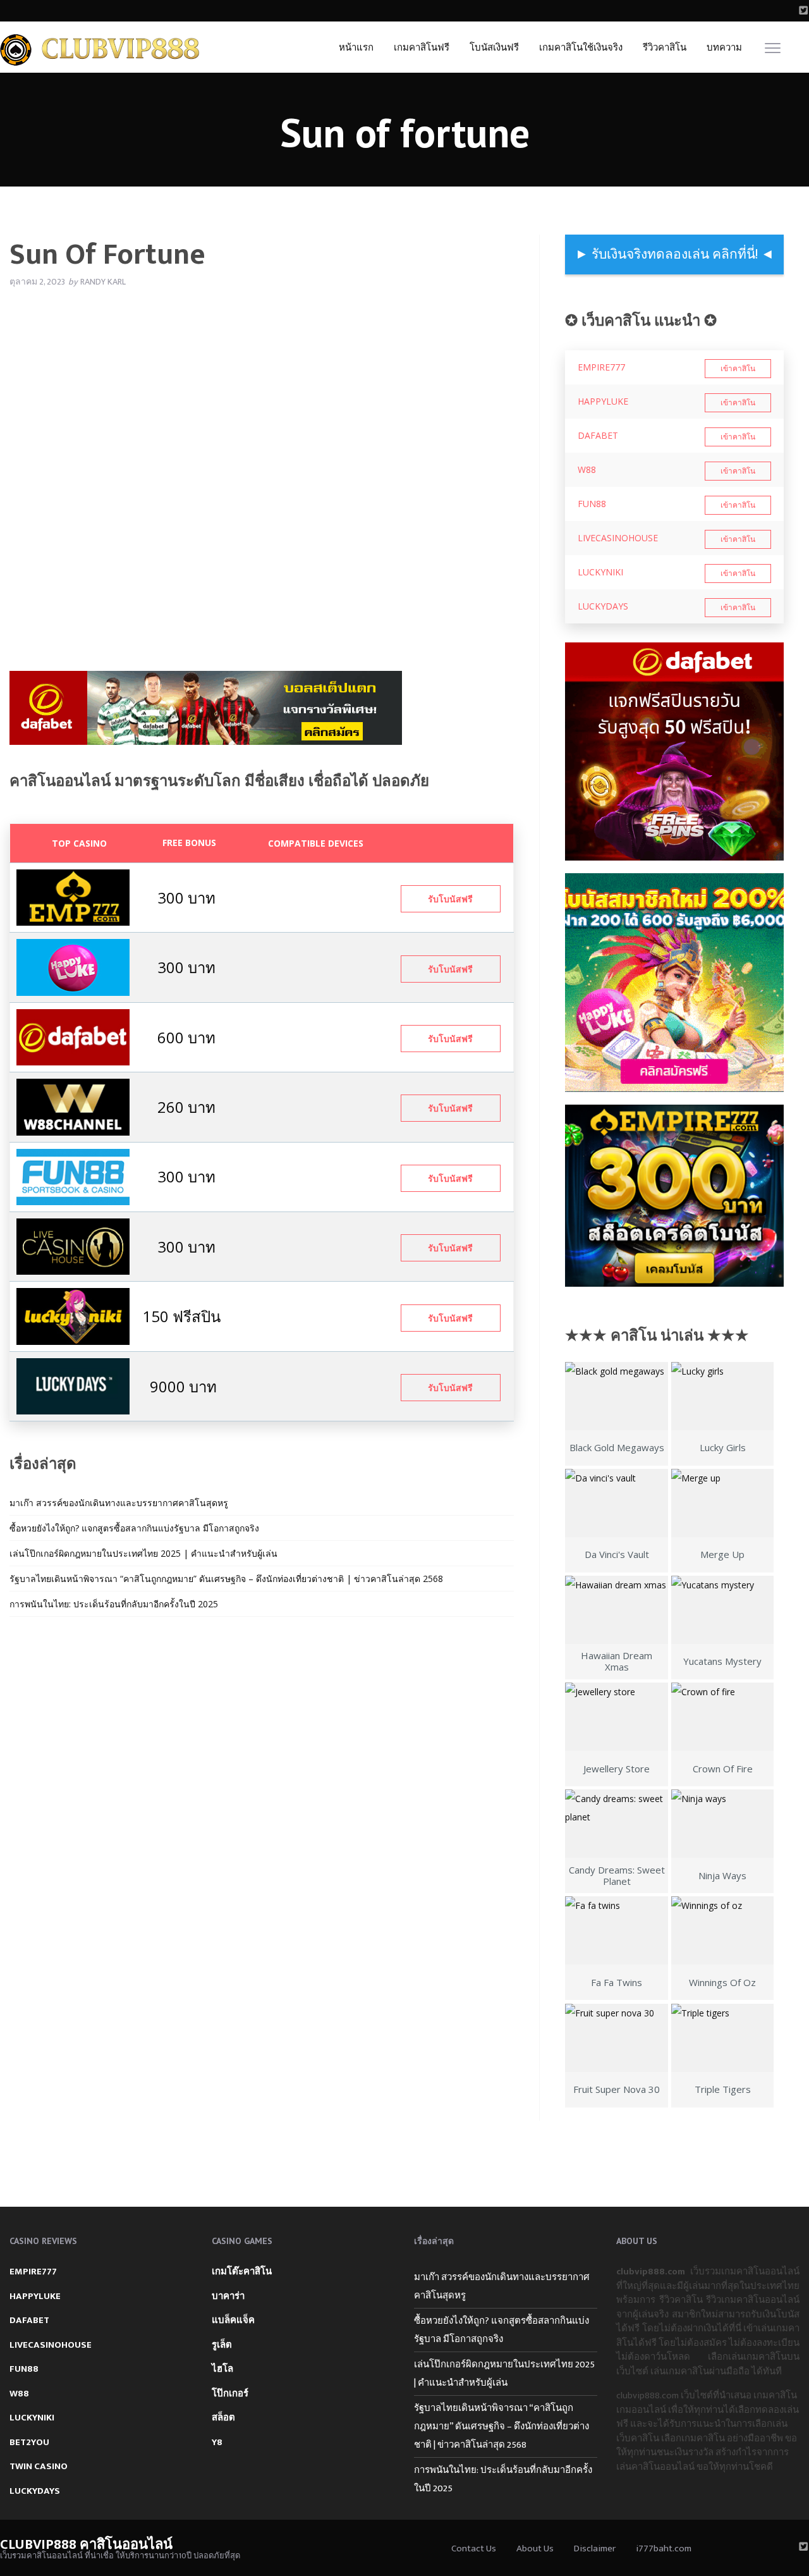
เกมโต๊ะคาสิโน (242, 2272)
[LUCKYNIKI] (73, 1316)
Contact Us (474, 2548)
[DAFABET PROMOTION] (73, 1036)
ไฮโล (222, 2369)
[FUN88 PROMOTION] (73, 1176)
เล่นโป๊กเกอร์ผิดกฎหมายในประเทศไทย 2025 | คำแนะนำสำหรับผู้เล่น (143, 1553)
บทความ (724, 48)
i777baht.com (664, 2548)
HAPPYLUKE (603, 401)
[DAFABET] (206, 712)
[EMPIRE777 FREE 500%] (73, 896)
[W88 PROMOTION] (73, 1106)
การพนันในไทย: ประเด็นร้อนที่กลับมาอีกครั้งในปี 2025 (114, 1604)
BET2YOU (29, 2442)
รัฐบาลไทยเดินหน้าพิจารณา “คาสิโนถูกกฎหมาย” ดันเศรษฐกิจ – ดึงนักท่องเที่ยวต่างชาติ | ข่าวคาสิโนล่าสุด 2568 (226, 1579)
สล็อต (223, 2418)
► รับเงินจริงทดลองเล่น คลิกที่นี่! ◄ (675, 255)
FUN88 (592, 504)
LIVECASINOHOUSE (618, 538)
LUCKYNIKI (600, 572)
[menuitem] (356, 47)
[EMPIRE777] (674, 1196)
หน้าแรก (356, 48)
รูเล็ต (222, 2345)
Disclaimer (595, 2548)
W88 (587, 469)
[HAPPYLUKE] (674, 983)
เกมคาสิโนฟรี (422, 48)
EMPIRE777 (601, 367)
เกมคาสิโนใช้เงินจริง (581, 48)
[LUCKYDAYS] (73, 1385)
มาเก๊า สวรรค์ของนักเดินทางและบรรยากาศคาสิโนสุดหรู (119, 1503)
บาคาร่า (228, 2296)
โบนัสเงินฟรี (494, 48)
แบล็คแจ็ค (233, 2320)
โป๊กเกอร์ (230, 2394)
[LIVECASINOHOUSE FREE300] (73, 1245)
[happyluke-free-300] (73, 966)
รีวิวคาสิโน (665, 48)
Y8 (217, 2442)
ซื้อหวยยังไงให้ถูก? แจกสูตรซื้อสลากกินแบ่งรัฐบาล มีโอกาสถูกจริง (134, 1528)
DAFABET (598, 435)
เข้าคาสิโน (738, 369)
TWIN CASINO (39, 2466)
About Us (535, 2548)
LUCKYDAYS (603, 606)
